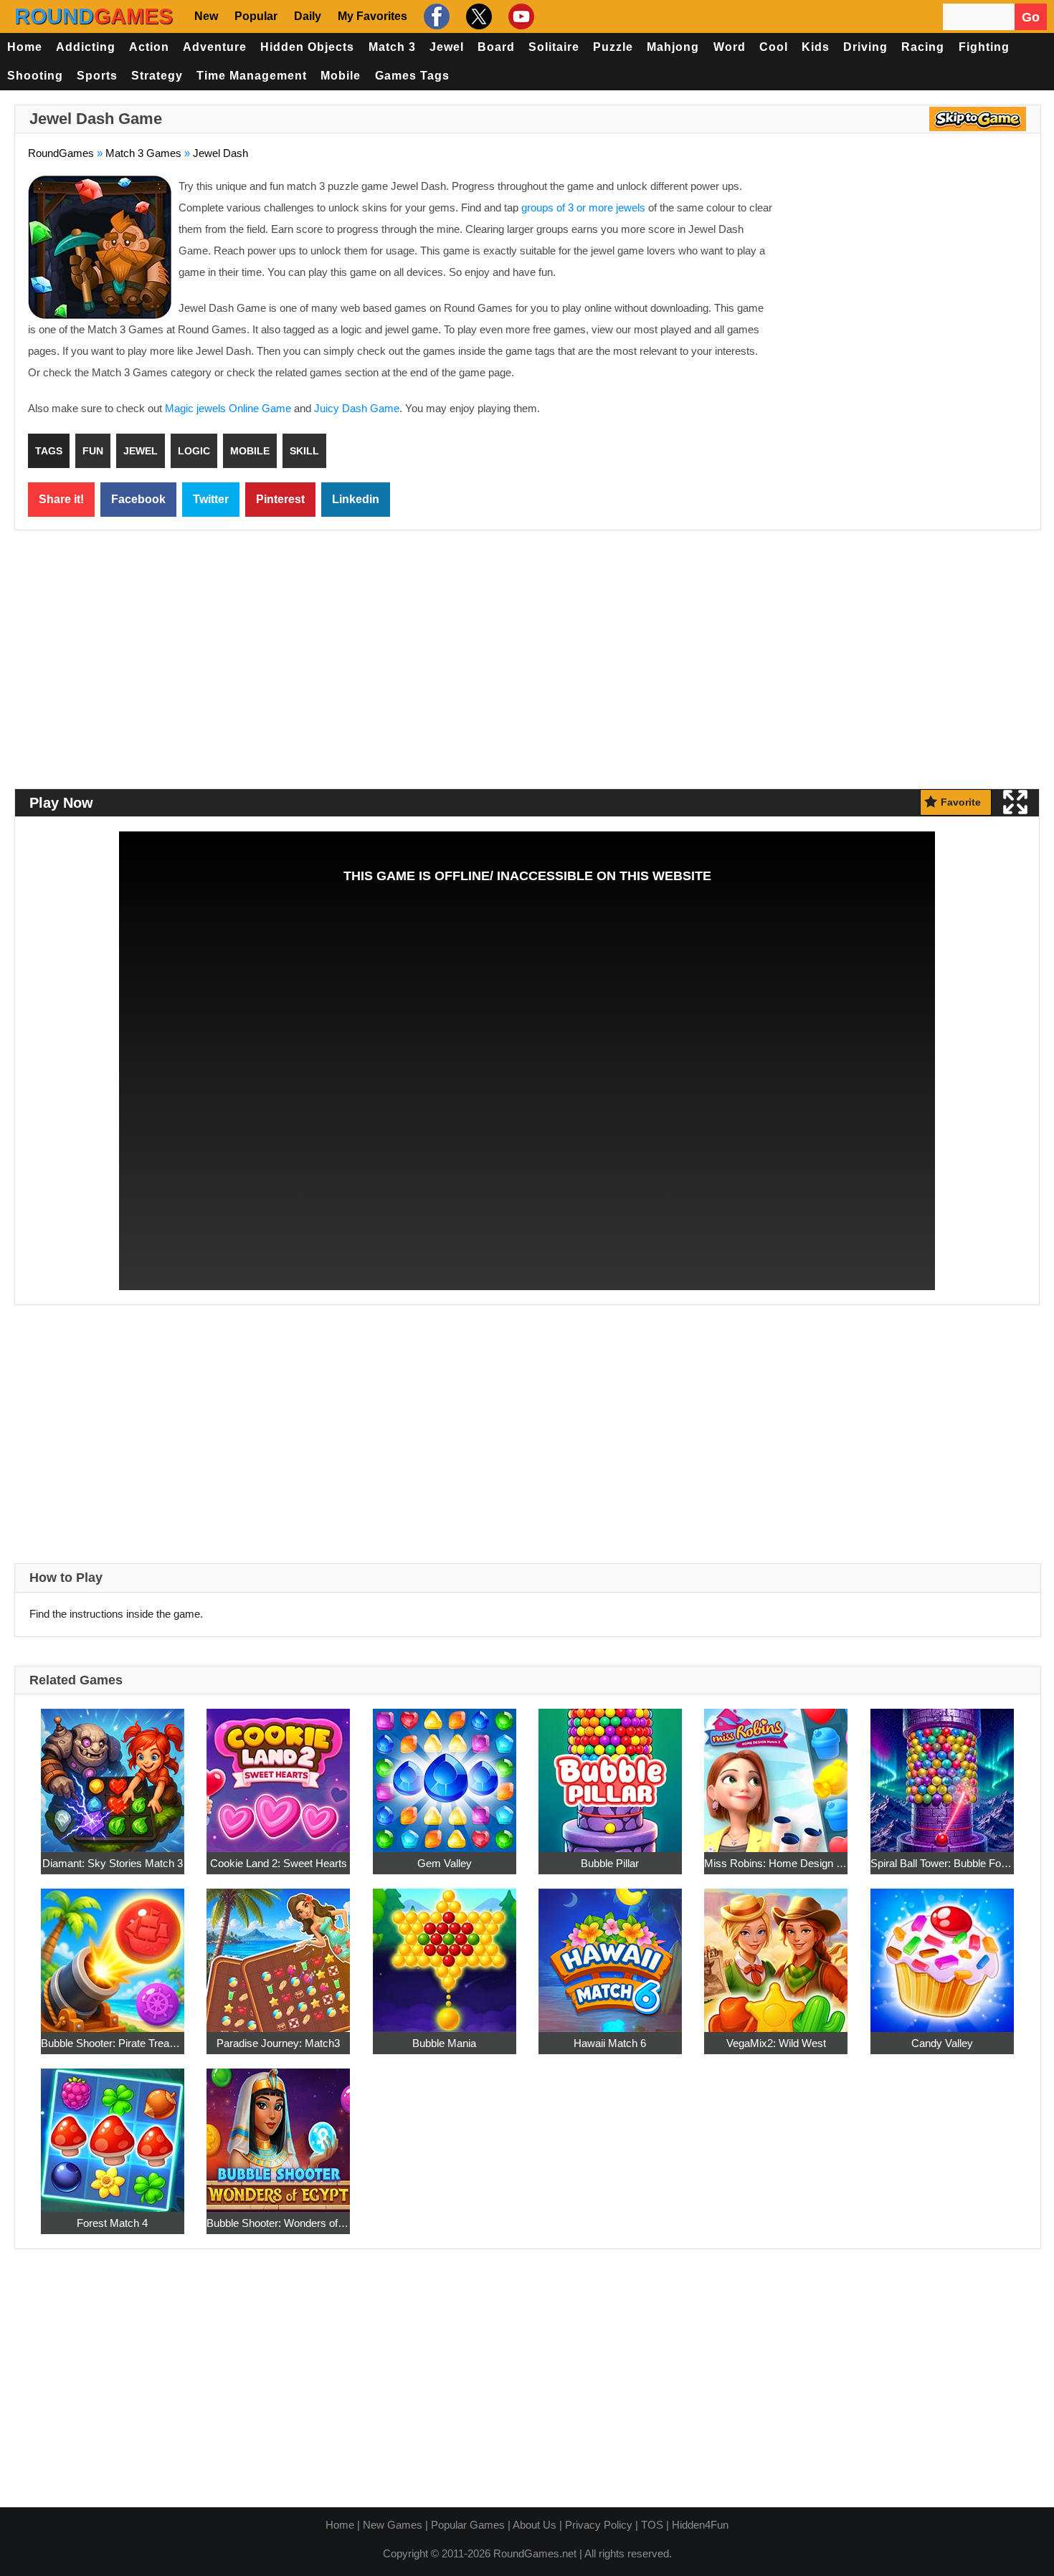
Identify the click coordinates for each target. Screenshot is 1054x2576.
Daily (308, 16)
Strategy (157, 76)
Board (496, 47)
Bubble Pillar (610, 1863)
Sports (97, 76)
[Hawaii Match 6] (610, 1952)
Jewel (447, 47)
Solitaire (554, 47)
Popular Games (468, 2525)
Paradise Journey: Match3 (278, 2043)
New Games (393, 2525)
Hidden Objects (307, 47)
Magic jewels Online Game (228, 408)
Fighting (984, 47)
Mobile (341, 76)
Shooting (35, 76)
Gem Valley (445, 1863)
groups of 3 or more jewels (583, 207)
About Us (535, 2525)
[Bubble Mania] (445, 1952)
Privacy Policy (599, 2525)
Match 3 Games (143, 153)
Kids (816, 47)
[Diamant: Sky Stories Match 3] (113, 1772)
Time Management (252, 76)
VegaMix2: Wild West (776, 2043)
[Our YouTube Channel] (519, 16)
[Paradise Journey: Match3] (278, 1952)
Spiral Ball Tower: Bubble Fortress (942, 1863)
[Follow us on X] (477, 16)
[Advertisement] (907, 280)
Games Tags (412, 76)
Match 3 (392, 47)
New (206, 16)
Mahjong (673, 47)
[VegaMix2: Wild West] (776, 1952)
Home (25, 47)
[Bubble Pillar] (610, 1772)
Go (1031, 17)
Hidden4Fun (700, 2525)
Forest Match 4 (112, 2223)
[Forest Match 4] (113, 2132)
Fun (93, 451)
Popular (256, 16)
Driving (865, 47)
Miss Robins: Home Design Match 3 (776, 1863)
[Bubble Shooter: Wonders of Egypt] (278, 2132)
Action (149, 47)
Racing (923, 47)
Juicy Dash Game (357, 408)
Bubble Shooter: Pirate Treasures (113, 2043)
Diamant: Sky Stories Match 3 (113, 1863)
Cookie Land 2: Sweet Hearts (279, 1863)
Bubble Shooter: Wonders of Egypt (278, 2223)
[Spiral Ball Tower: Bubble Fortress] (942, 1772)
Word (730, 47)
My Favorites (372, 16)
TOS (652, 2525)
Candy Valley (942, 2043)
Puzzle (613, 47)
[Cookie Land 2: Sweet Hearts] (278, 1772)
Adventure (215, 47)
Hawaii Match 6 (610, 2043)
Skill (304, 451)
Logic (194, 451)
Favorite (961, 802)
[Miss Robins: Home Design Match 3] (776, 1772)
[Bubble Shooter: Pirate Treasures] (113, 1952)
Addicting (86, 47)
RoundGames (61, 153)
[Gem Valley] (445, 1772)
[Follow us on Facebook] (435, 16)
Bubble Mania (444, 2043)
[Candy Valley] (942, 1952)
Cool (774, 47)
